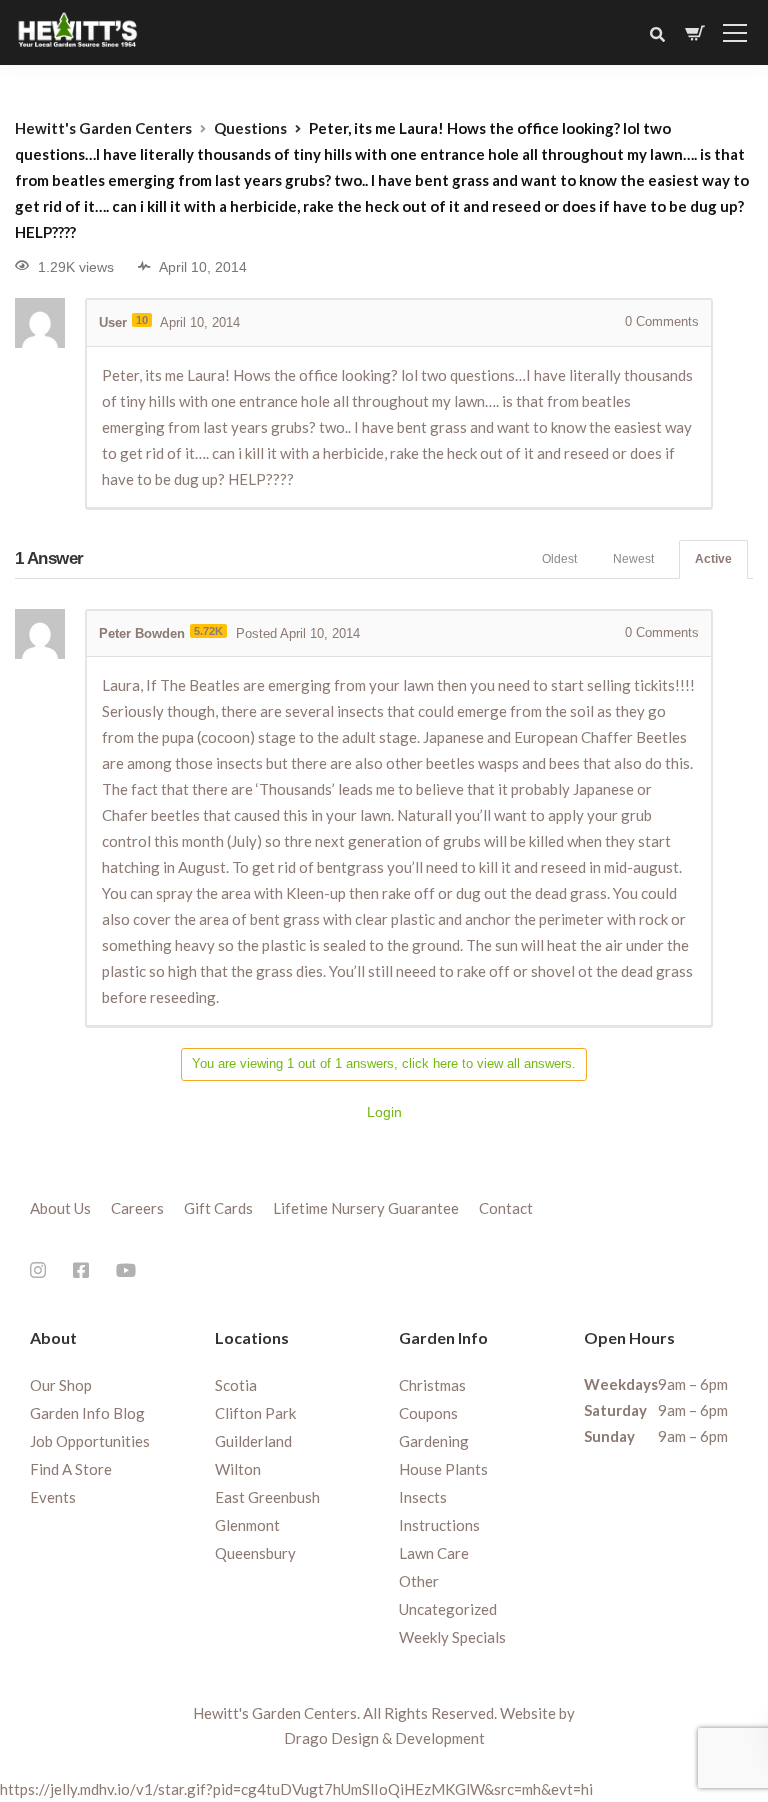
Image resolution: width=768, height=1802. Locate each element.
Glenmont (247, 1525)
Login (384, 1112)
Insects (423, 1497)
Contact (506, 1208)
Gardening (434, 1441)
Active (713, 559)
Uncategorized (448, 1609)
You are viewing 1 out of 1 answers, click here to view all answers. (384, 1063)
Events (53, 1497)
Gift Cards (218, 1208)
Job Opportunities (90, 1441)
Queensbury (255, 1553)
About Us (60, 1208)
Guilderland (253, 1441)
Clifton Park (255, 1413)
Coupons (428, 1413)
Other (419, 1581)
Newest (633, 559)
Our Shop (61, 1385)
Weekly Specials (452, 1637)
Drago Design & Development (384, 1738)
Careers (137, 1208)
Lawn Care (434, 1553)
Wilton (238, 1469)
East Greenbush (267, 1497)
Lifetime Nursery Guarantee (366, 1208)
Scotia (236, 1385)
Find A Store (71, 1469)
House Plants (443, 1469)
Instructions (439, 1525)
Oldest (559, 559)
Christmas (432, 1385)
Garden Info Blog (87, 1413)
